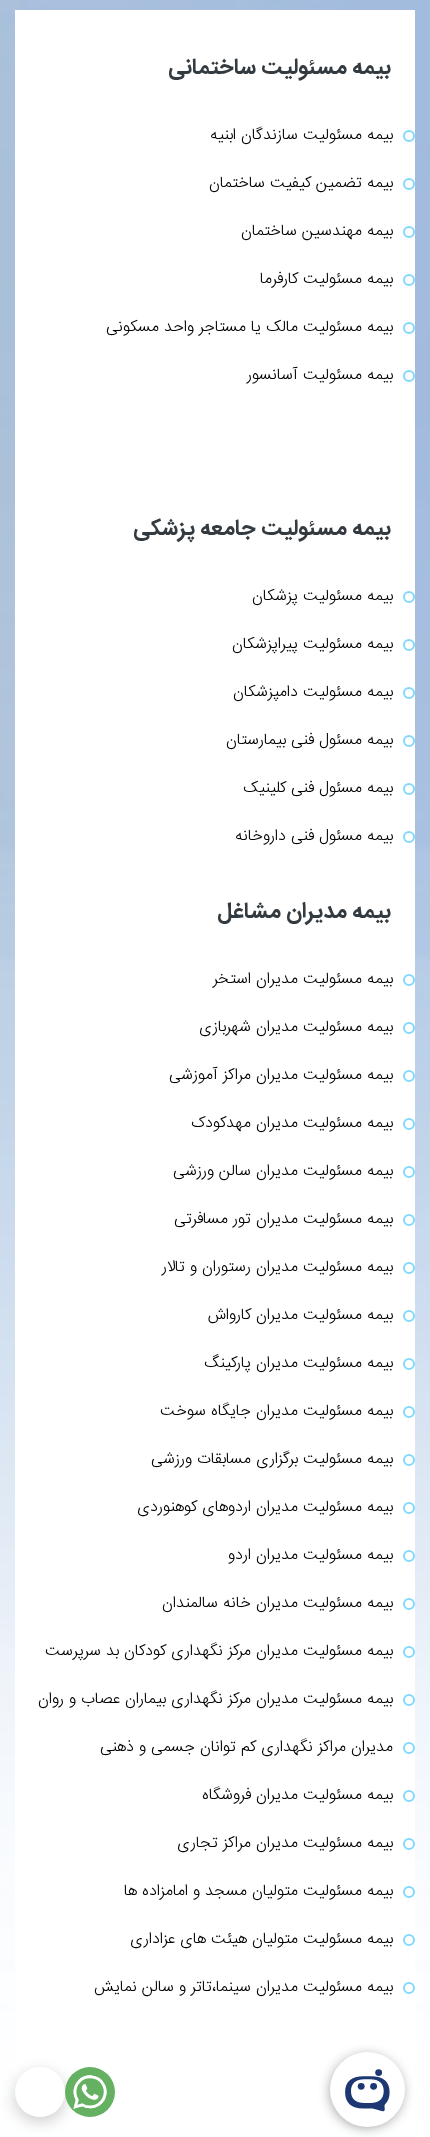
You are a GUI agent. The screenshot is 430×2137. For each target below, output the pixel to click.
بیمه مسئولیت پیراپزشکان (312, 644)
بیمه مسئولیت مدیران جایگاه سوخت (276, 1411)
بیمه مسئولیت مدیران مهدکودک (292, 1123)
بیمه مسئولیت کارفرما (326, 279)
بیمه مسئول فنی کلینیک (318, 788)
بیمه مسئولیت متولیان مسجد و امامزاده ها (258, 1891)
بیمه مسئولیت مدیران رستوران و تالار (277, 1267)
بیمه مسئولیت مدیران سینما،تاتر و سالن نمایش (243, 1987)
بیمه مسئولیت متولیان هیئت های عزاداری (261, 1939)
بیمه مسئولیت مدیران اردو (310, 1555)
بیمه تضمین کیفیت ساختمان (301, 183)
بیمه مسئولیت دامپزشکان (313, 692)
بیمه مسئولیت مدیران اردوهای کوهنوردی (265, 1507)
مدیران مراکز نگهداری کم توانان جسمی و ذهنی (246, 1747)
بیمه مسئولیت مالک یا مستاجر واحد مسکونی (249, 327)
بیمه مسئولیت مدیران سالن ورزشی (283, 1171)
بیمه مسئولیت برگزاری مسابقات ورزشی (272, 1459)
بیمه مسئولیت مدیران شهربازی (296, 1027)
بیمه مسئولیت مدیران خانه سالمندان (277, 1603)
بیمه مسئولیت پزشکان (322, 596)
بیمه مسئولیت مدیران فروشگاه (297, 1795)
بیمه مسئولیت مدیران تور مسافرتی (283, 1219)
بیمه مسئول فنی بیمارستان (309, 740)
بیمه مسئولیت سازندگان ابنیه (301, 135)
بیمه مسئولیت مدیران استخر (303, 979)
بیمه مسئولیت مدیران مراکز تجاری (285, 1843)
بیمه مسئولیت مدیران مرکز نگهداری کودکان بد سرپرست (219, 1651)
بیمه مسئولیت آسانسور (320, 375)
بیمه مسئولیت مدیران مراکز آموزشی (281, 1075)
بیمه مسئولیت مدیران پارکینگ (298, 1363)
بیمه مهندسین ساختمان (317, 231)
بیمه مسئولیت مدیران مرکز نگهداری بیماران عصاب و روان (215, 1699)
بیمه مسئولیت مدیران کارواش (300, 1315)
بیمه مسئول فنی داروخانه (314, 836)
